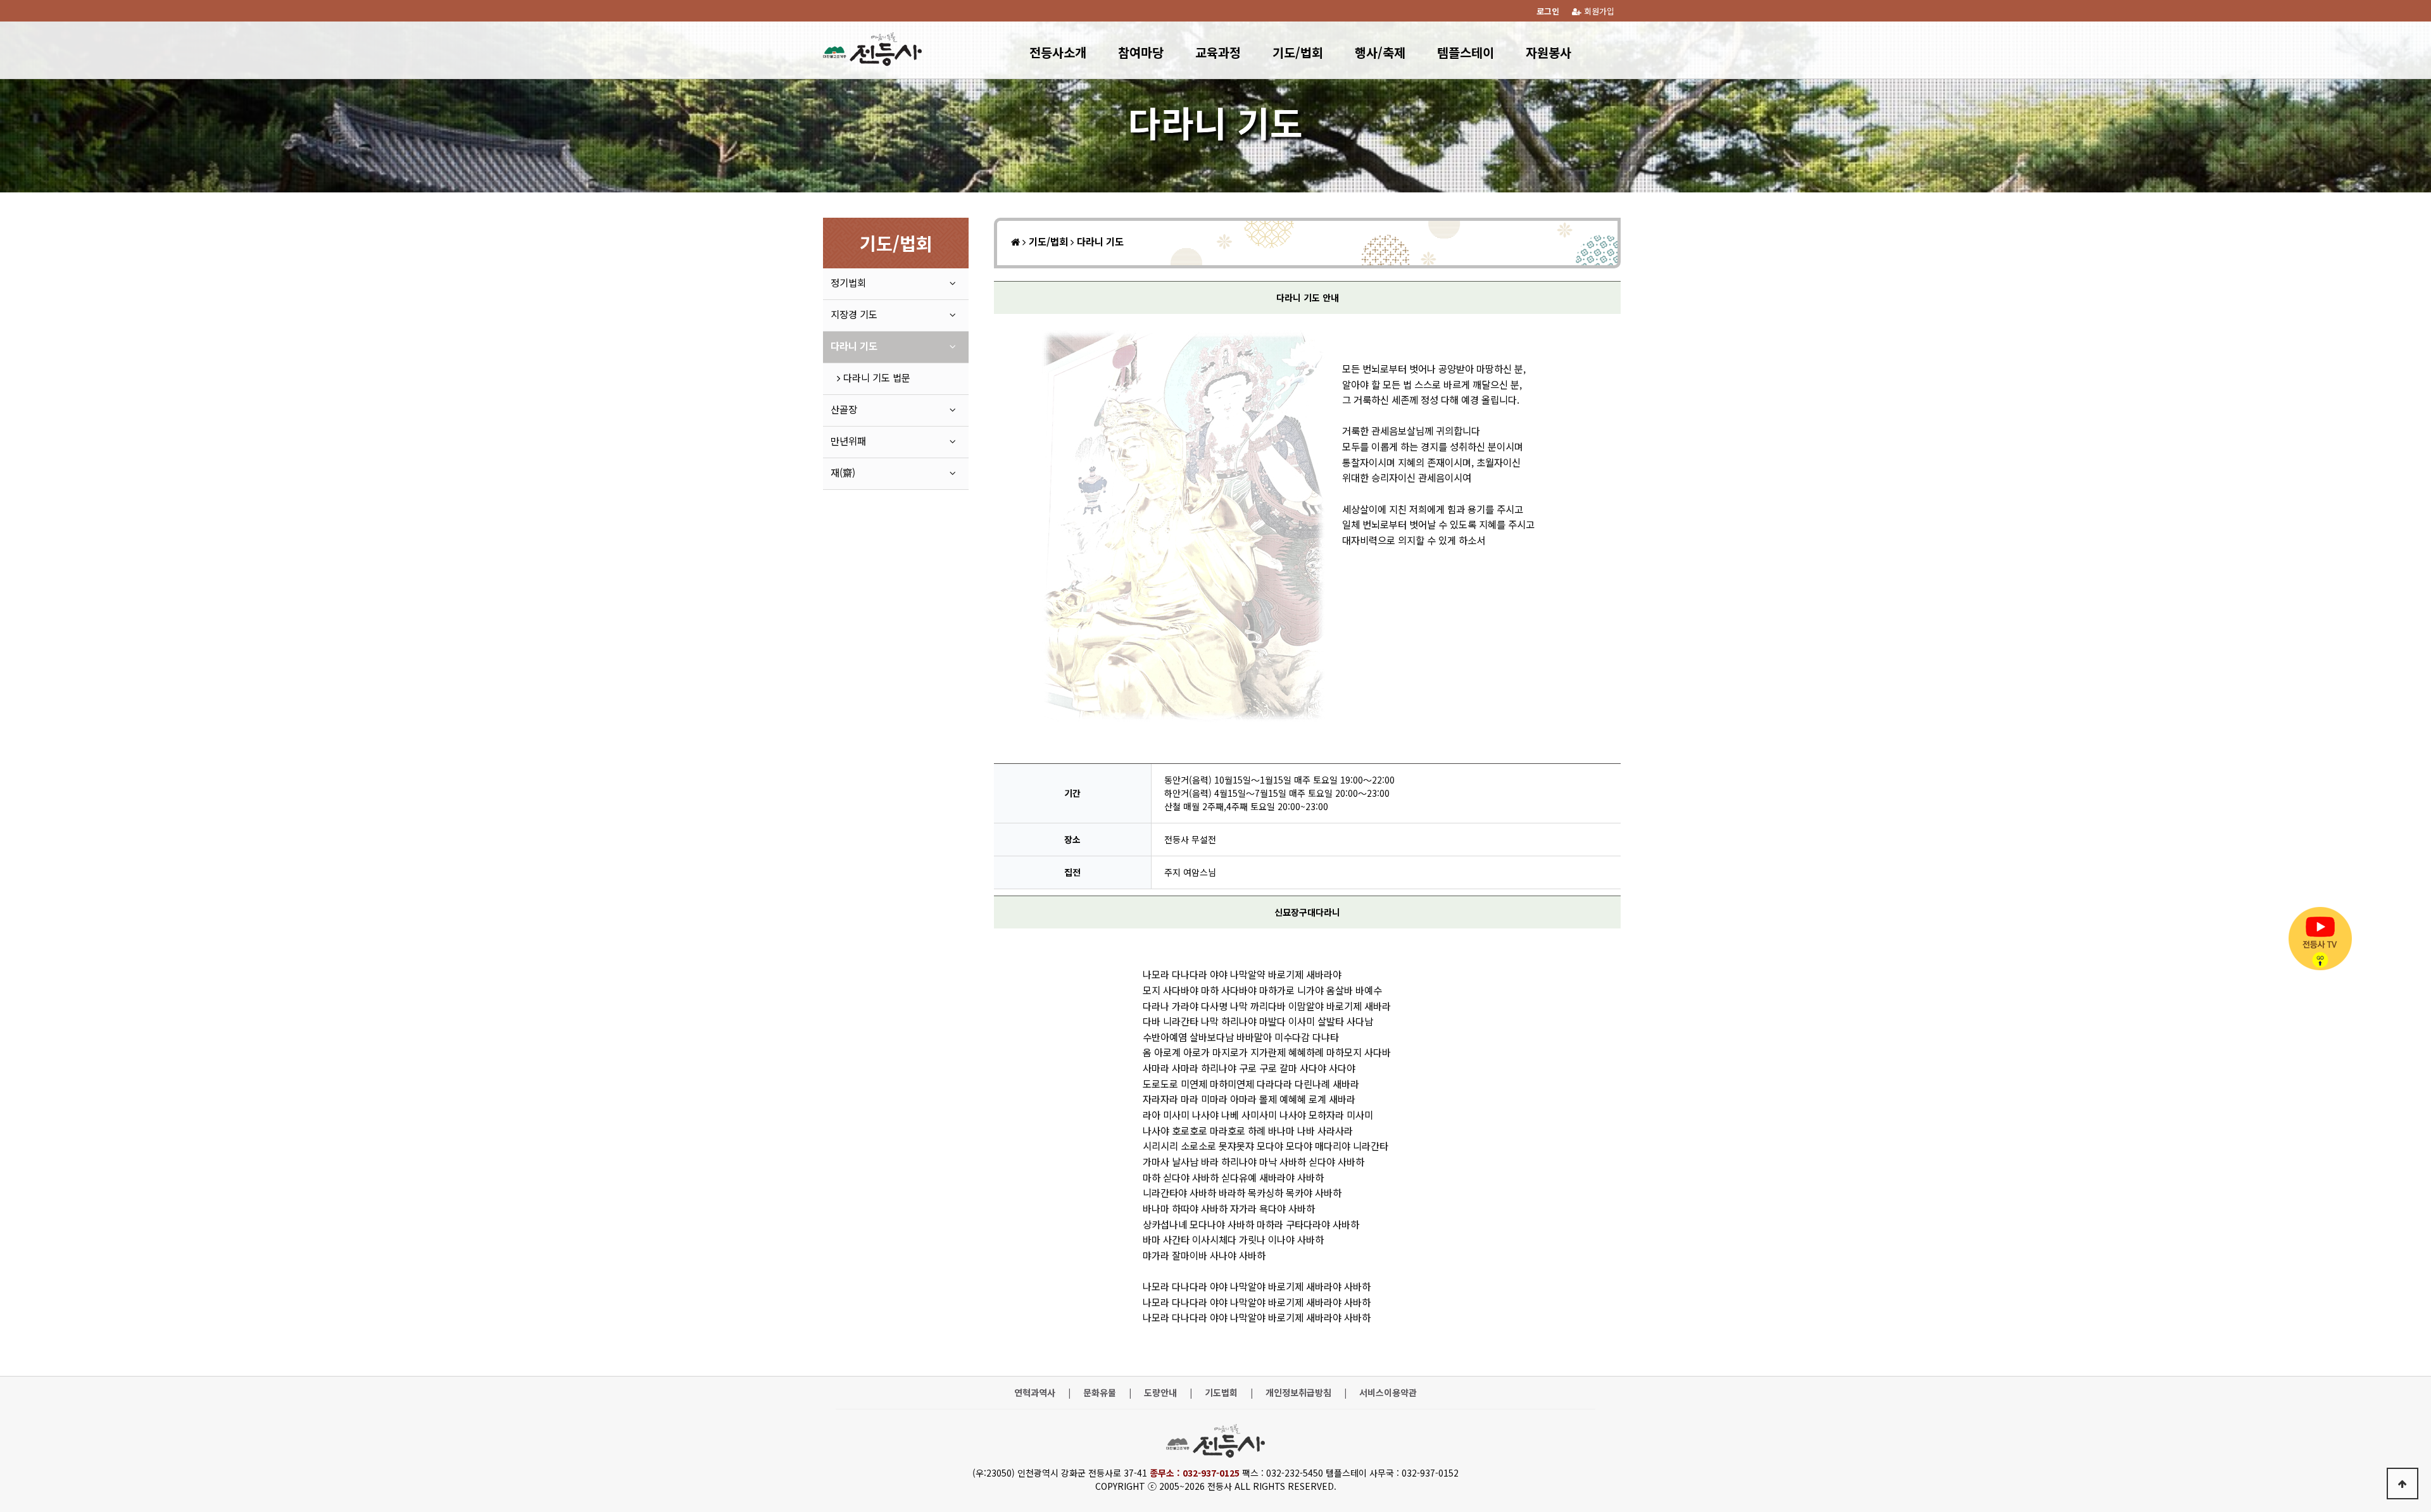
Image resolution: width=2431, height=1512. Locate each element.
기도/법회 (1298, 52)
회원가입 (1598, 11)
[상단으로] (2403, 1484)
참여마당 (1141, 52)
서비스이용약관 (1388, 1393)
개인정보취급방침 (1298, 1393)
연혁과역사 (1035, 1393)
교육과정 (1218, 52)
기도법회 (1221, 1393)
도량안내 (1160, 1393)
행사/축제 (1380, 52)
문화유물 (1100, 1393)
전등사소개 (1058, 52)
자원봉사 (1548, 52)
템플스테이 (1466, 52)
